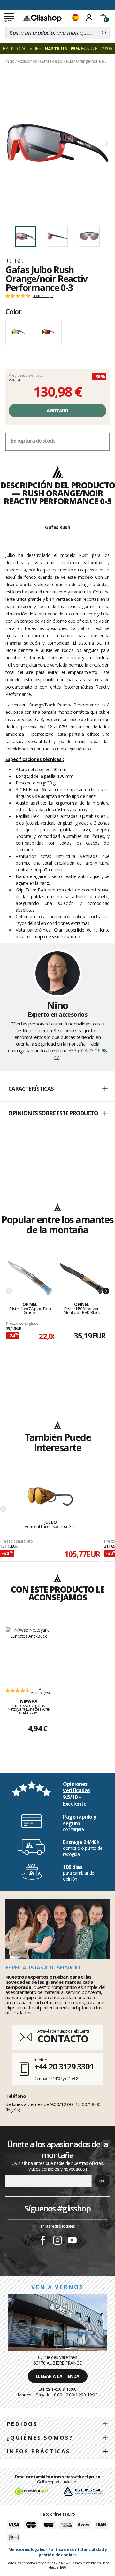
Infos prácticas (38, 2451)
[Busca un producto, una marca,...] (104, 33)
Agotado (57, 411)
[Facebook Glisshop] (43, 2241)
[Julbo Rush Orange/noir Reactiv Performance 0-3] (57, 143)
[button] (57, 1089)
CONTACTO (63, 2039)
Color (13, 311)
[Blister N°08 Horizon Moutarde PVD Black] (82, 1279)
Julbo (14, 261)
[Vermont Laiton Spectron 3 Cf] (50, 1497)
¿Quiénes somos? (40, 2438)
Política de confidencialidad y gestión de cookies (73, 2552)
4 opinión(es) (44, 296)
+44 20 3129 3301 (64, 2066)
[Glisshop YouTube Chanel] (72, 2241)
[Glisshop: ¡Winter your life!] (42, 18)
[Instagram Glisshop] (57, 2241)
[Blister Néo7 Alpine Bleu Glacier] (30, 1279)
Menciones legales (27, 2549)
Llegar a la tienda (58, 2376)
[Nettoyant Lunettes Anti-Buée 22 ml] (29, 1653)
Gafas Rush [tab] (57, 527)
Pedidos (22, 2424)
